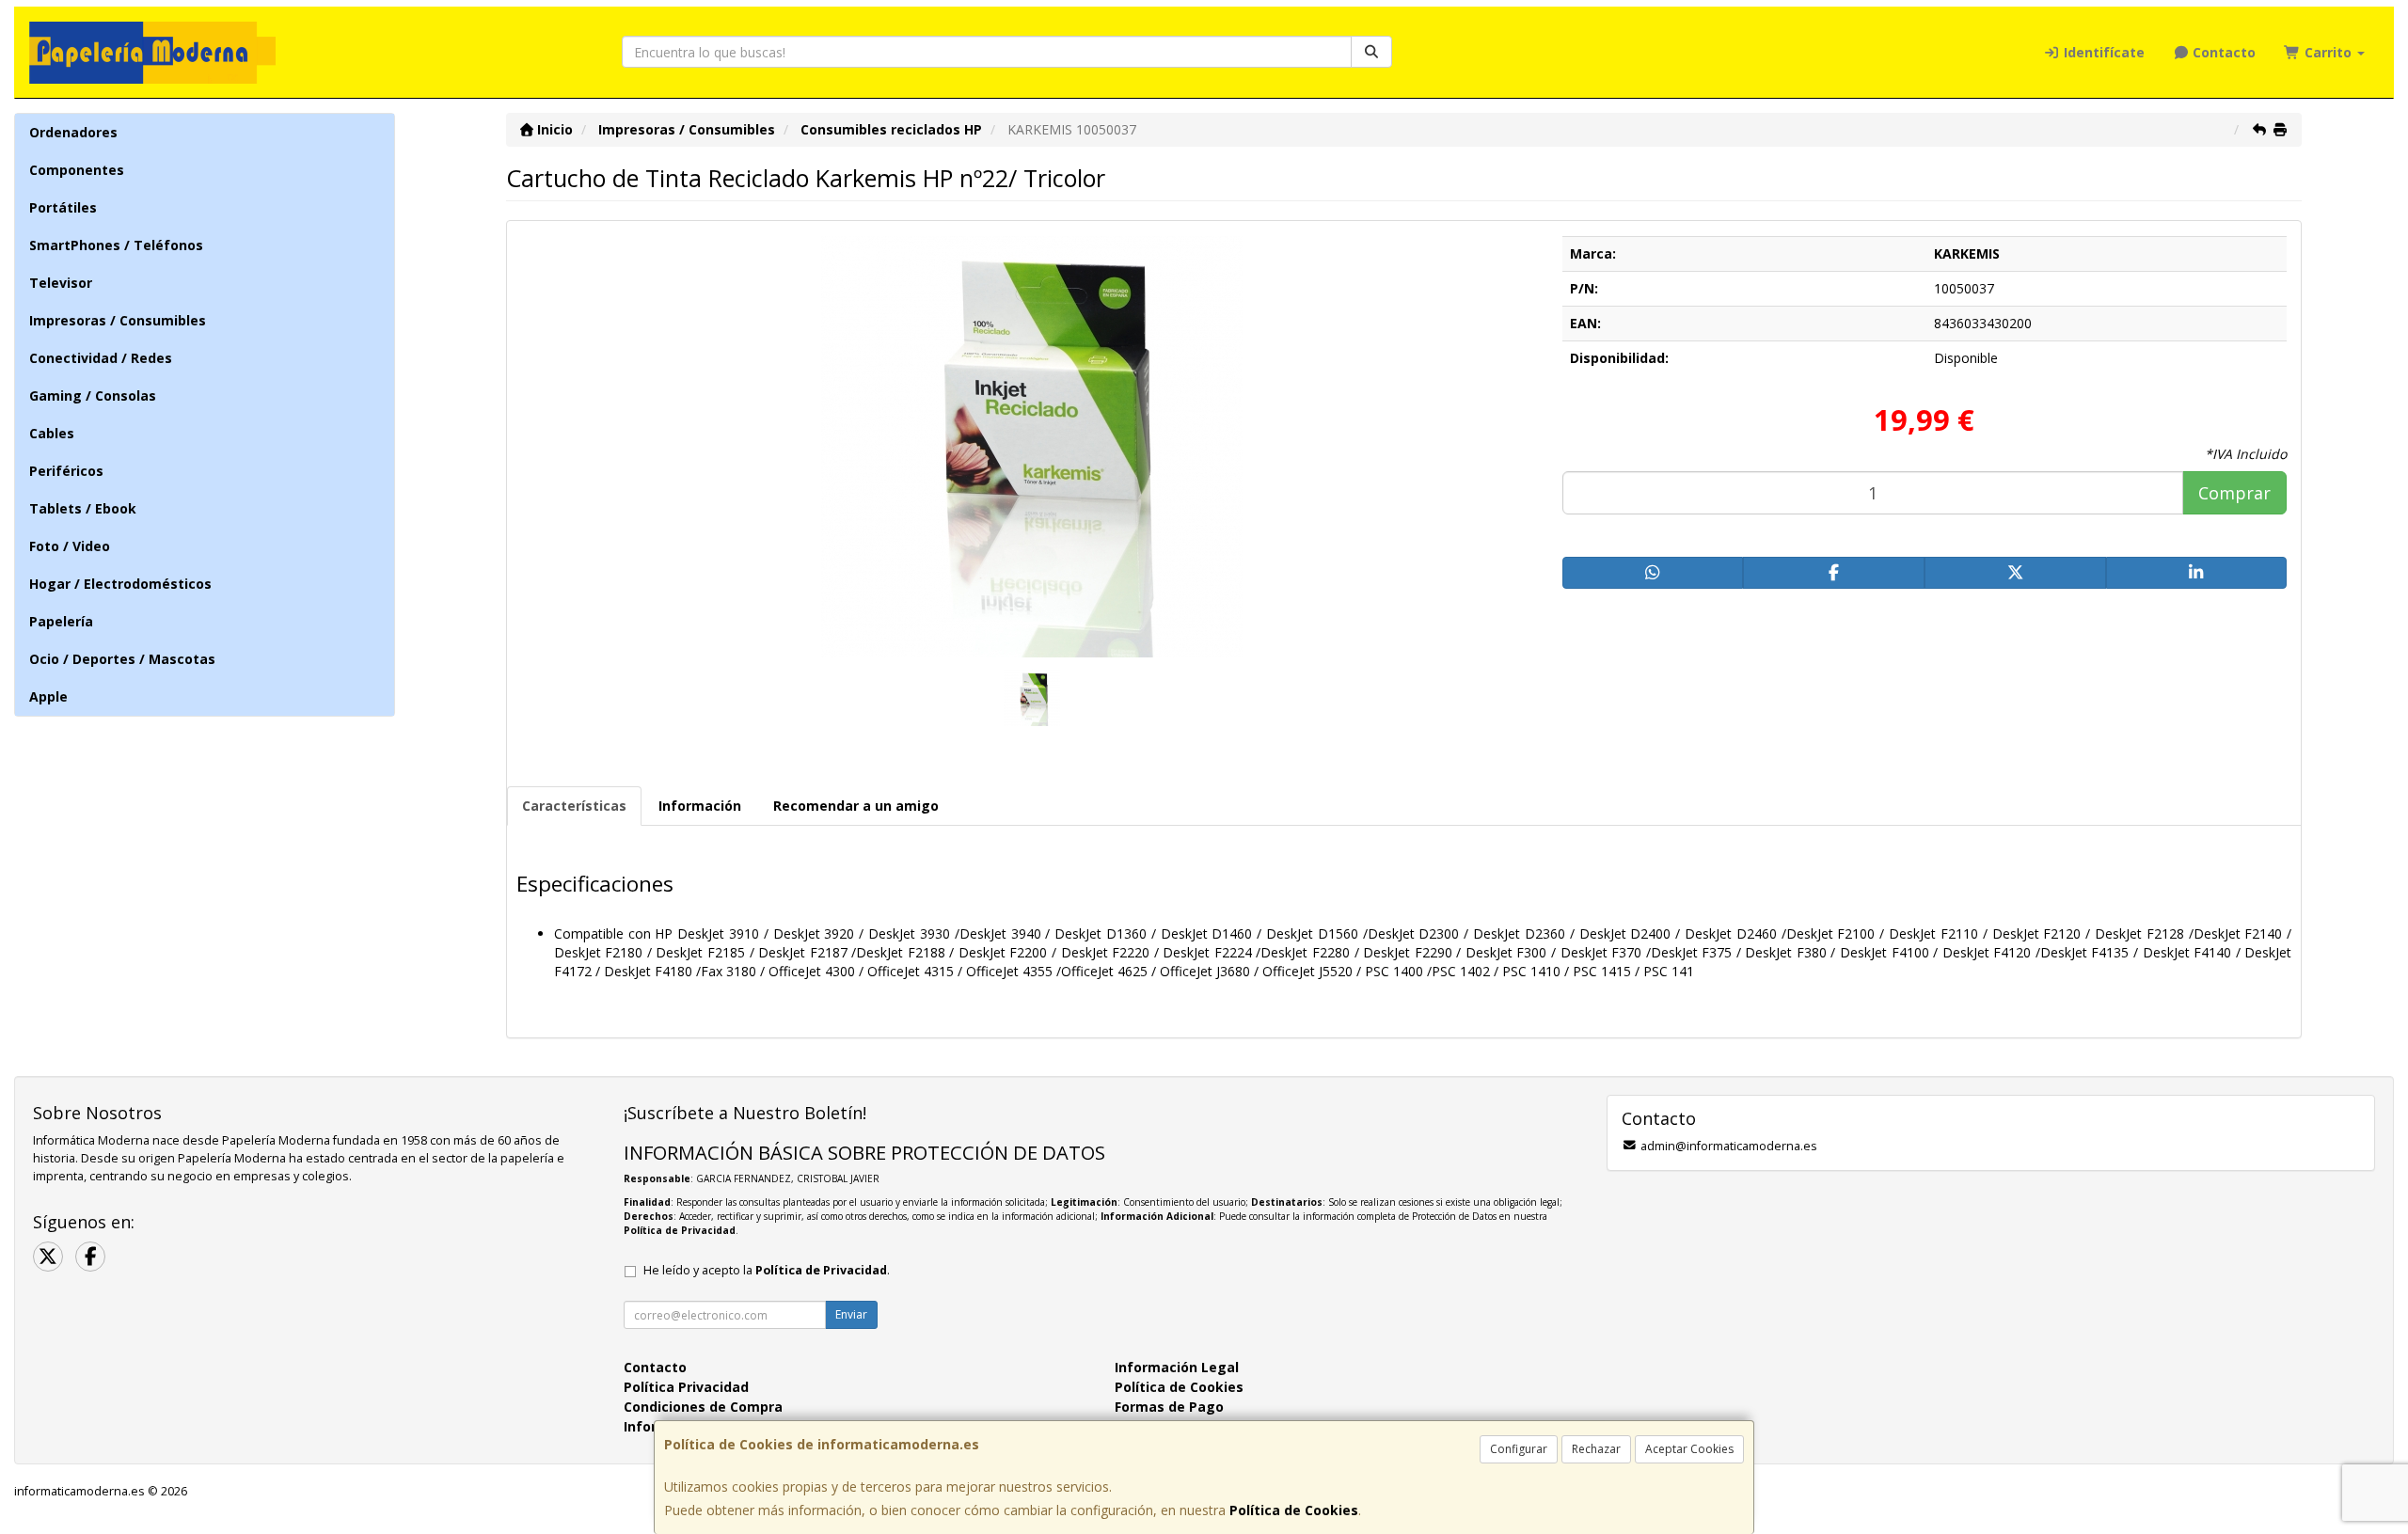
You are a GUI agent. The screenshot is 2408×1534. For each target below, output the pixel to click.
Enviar (851, 1314)
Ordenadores (73, 132)
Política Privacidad (686, 1387)
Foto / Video (70, 546)
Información (700, 806)
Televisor (61, 283)
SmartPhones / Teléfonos (116, 245)
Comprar (2234, 493)
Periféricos (66, 471)
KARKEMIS (1967, 253)
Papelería (61, 621)
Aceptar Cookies (1689, 1449)
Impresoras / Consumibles (118, 320)
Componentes (77, 170)
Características (574, 806)
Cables (52, 433)
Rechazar (1596, 1449)
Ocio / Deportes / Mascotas (122, 659)
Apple (48, 696)
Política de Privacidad (680, 1230)
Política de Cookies (1294, 1510)
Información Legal (1177, 1367)
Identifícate (2102, 52)
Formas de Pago (1169, 1407)
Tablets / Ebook (83, 508)
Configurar (1519, 1449)
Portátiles (63, 207)
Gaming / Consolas (93, 395)
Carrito (2328, 52)
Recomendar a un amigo (856, 806)
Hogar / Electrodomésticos (120, 584)
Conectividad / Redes (101, 358)
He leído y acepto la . (767, 1270)
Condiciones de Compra (703, 1407)
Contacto (2222, 52)
